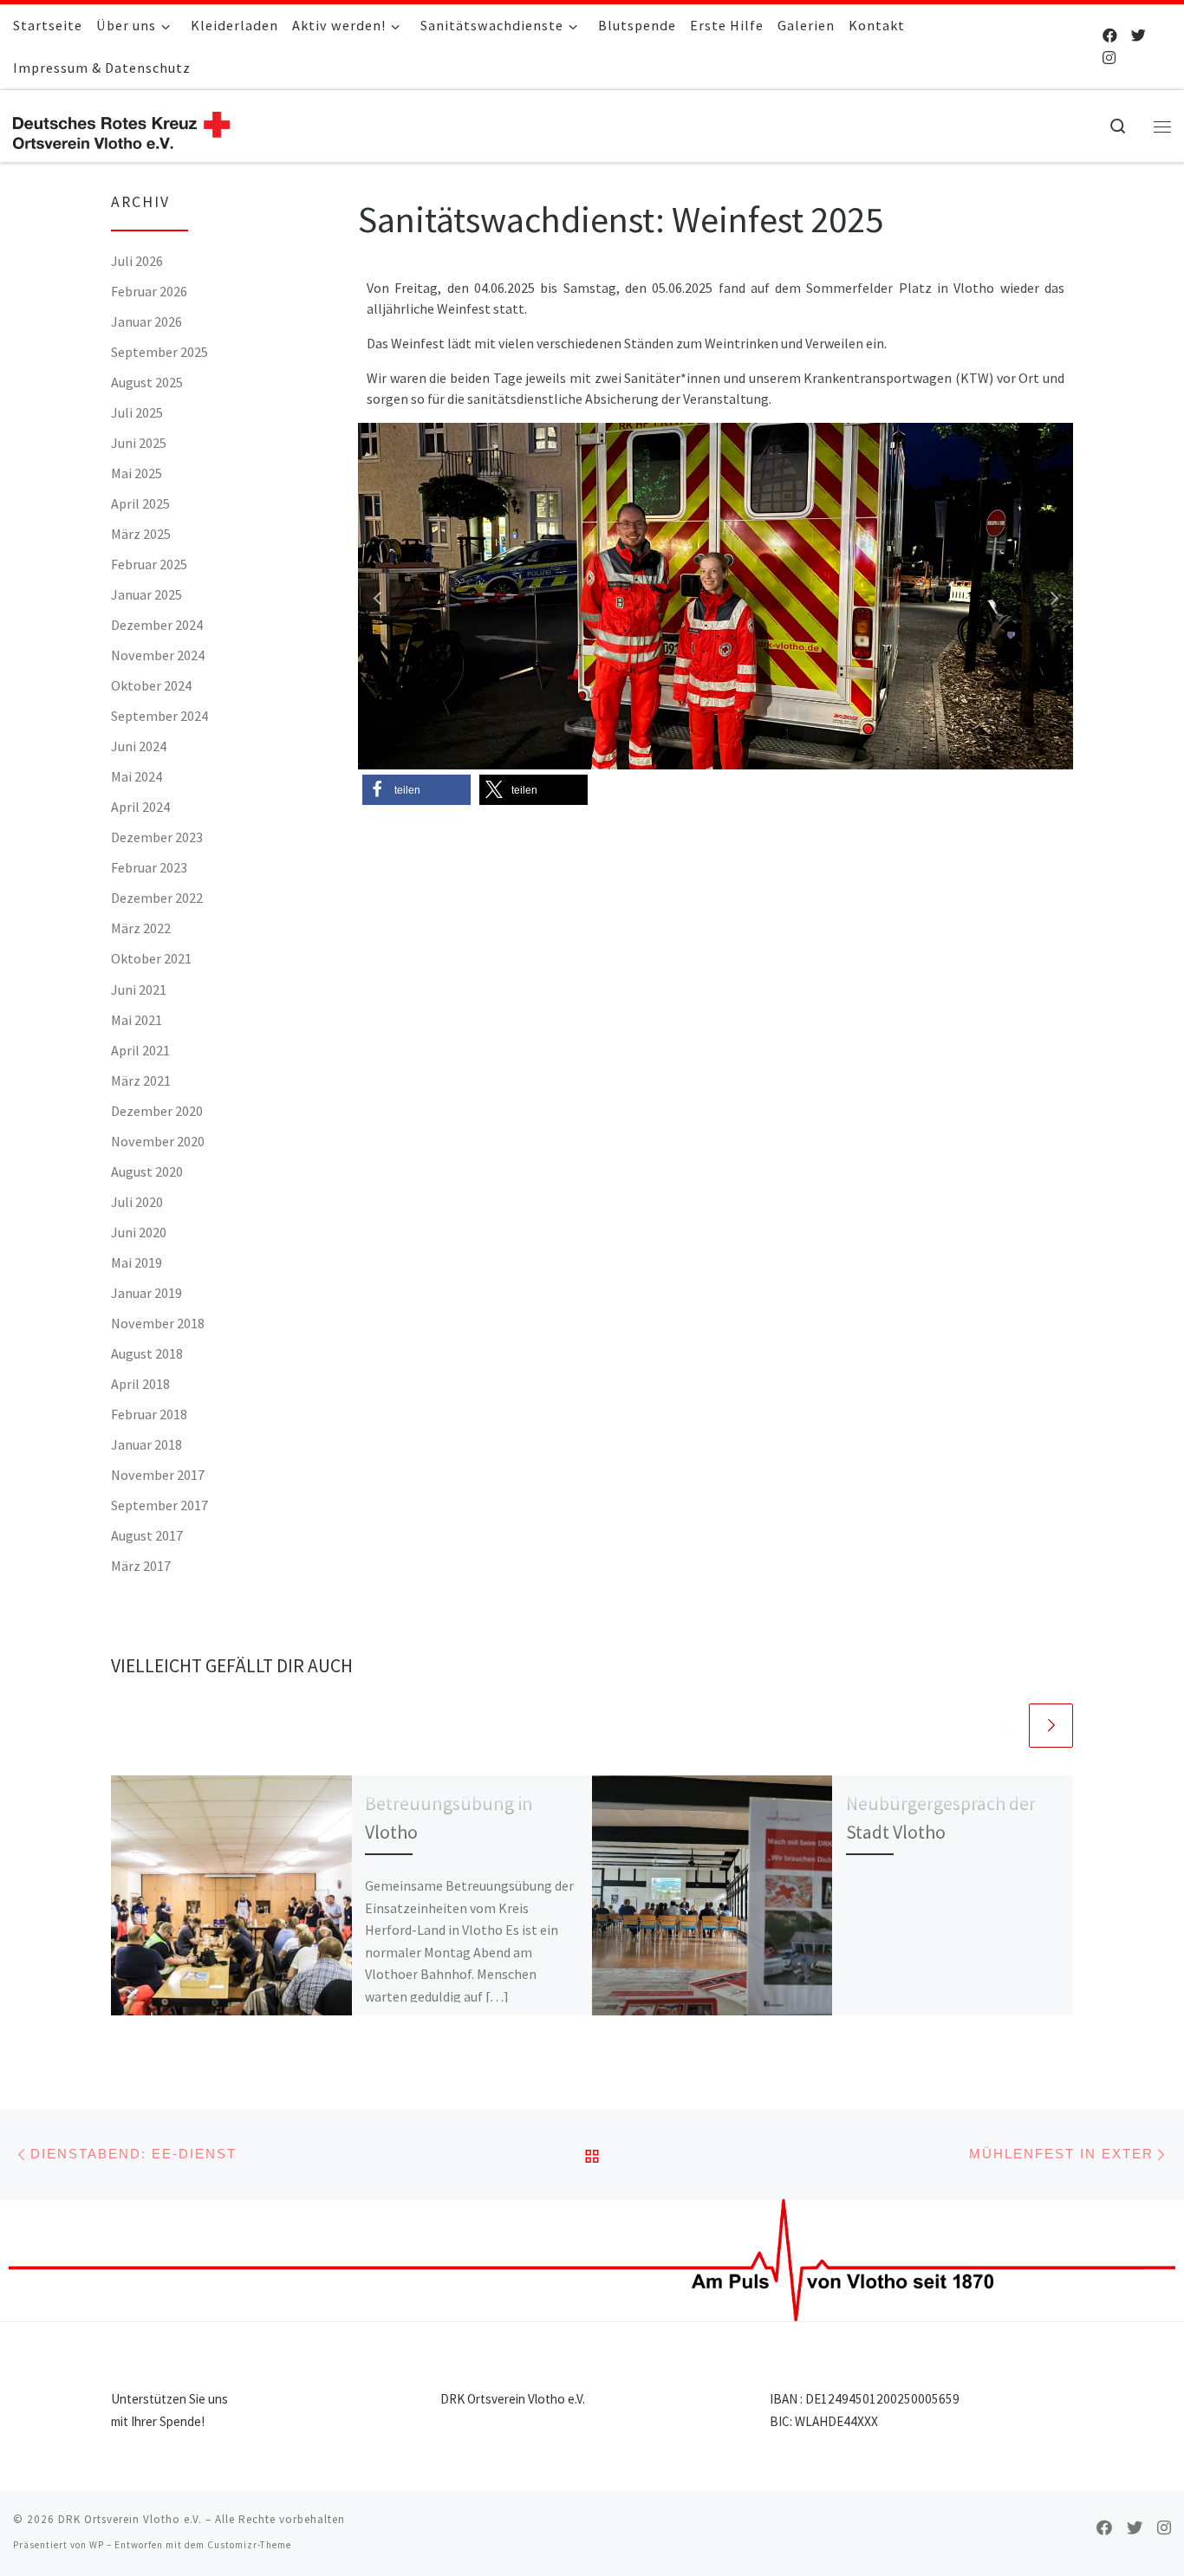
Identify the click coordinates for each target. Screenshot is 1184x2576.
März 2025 (141, 534)
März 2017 (141, 1566)
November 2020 (158, 1141)
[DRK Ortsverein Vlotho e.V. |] (121, 126)
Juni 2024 (139, 746)
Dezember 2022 (157, 898)
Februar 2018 (149, 1414)
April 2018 (140, 1384)
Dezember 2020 (157, 1111)
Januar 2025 (146, 594)
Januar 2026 (146, 321)
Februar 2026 (149, 291)
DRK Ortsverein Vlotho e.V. (130, 2519)
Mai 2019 (137, 1262)
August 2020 (147, 1171)
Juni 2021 (139, 990)
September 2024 (159, 716)
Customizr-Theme (249, 2545)
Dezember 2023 (157, 837)
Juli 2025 (137, 412)
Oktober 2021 (151, 958)
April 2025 (140, 503)
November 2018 (158, 1323)
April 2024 (140, 807)
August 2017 (147, 1535)
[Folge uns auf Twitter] (1138, 36)
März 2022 (141, 928)
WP (97, 2545)
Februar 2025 (149, 564)
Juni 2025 (139, 443)
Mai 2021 (137, 1020)
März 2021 (141, 1080)
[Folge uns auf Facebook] (1110, 36)
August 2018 (147, 1353)
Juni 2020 (139, 1232)
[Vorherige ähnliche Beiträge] (1004, 1726)
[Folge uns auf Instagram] (1109, 58)
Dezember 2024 (157, 625)
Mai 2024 (137, 776)
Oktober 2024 (151, 685)
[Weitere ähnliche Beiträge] (1051, 1726)
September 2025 (159, 352)
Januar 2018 (146, 1444)
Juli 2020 (137, 1202)
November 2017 (158, 1475)
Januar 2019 (146, 1293)
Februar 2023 (149, 867)
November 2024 (158, 655)
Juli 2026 (137, 261)
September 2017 (159, 1505)
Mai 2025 (137, 473)
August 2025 (147, 382)
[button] (380, 596)
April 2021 (140, 1050)
